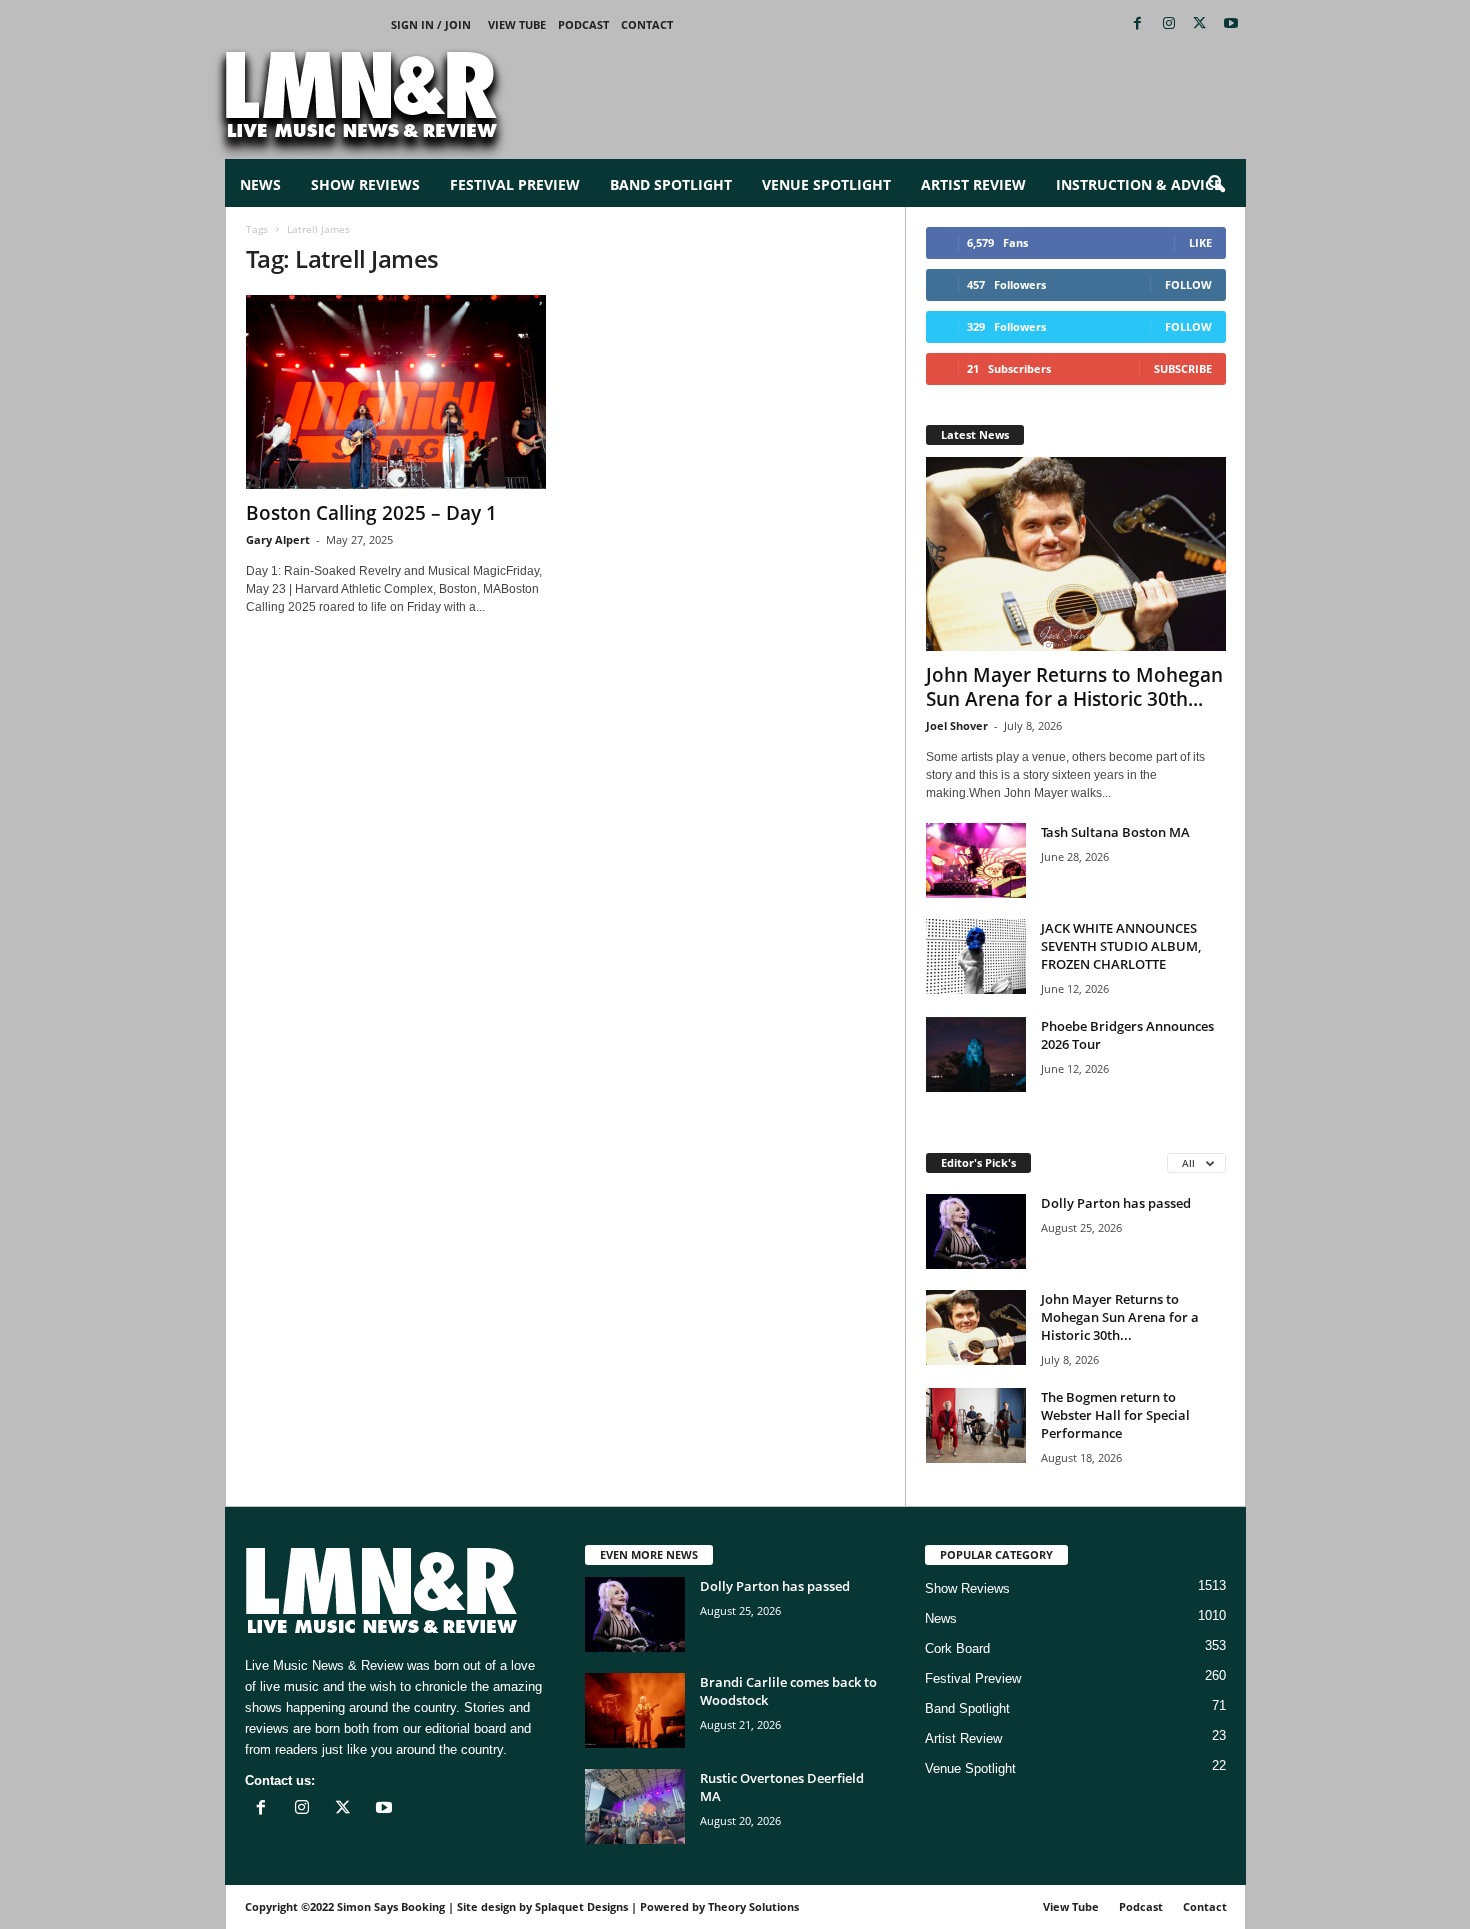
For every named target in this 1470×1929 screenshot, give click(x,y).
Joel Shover (957, 725)
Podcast (583, 24)
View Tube (517, 24)
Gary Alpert (278, 539)
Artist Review (973, 184)
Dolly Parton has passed (1116, 1203)
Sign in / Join (431, 24)
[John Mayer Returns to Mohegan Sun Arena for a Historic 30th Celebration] (1076, 554)
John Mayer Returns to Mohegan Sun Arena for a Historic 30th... (1074, 687)
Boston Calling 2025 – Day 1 (371, 513)
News (260, 184)
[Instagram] (1169, 24)
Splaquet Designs (581, 1906)
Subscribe (1183, 368)
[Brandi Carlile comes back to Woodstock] (635, 1710)
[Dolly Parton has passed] (976, 1231)
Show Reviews (365, 184)
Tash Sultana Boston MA (1115, 832)
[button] (1216, 185)
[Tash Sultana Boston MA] (976, 860)
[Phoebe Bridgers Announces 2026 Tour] (976, 1054)
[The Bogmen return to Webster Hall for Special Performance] (976, 1425)
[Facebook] (1138, 24)
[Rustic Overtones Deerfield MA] (635, 1806)
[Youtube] (1231, 24)
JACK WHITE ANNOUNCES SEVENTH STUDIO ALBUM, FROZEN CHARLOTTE (1121, 946)
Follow (1188, 284)
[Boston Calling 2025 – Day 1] (396, 392)
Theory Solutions (753, 1906)
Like (1200, 242)
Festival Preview (515, 184)
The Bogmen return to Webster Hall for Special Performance (1115, 1415)
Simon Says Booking (391, 1906)
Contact (647, 24)
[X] (1200, 24)
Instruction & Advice (1139, 184)
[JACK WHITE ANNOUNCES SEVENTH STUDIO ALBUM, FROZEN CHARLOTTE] (976, 956)
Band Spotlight (671, 184)
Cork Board (957, 1648)
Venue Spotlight (826, 184)
